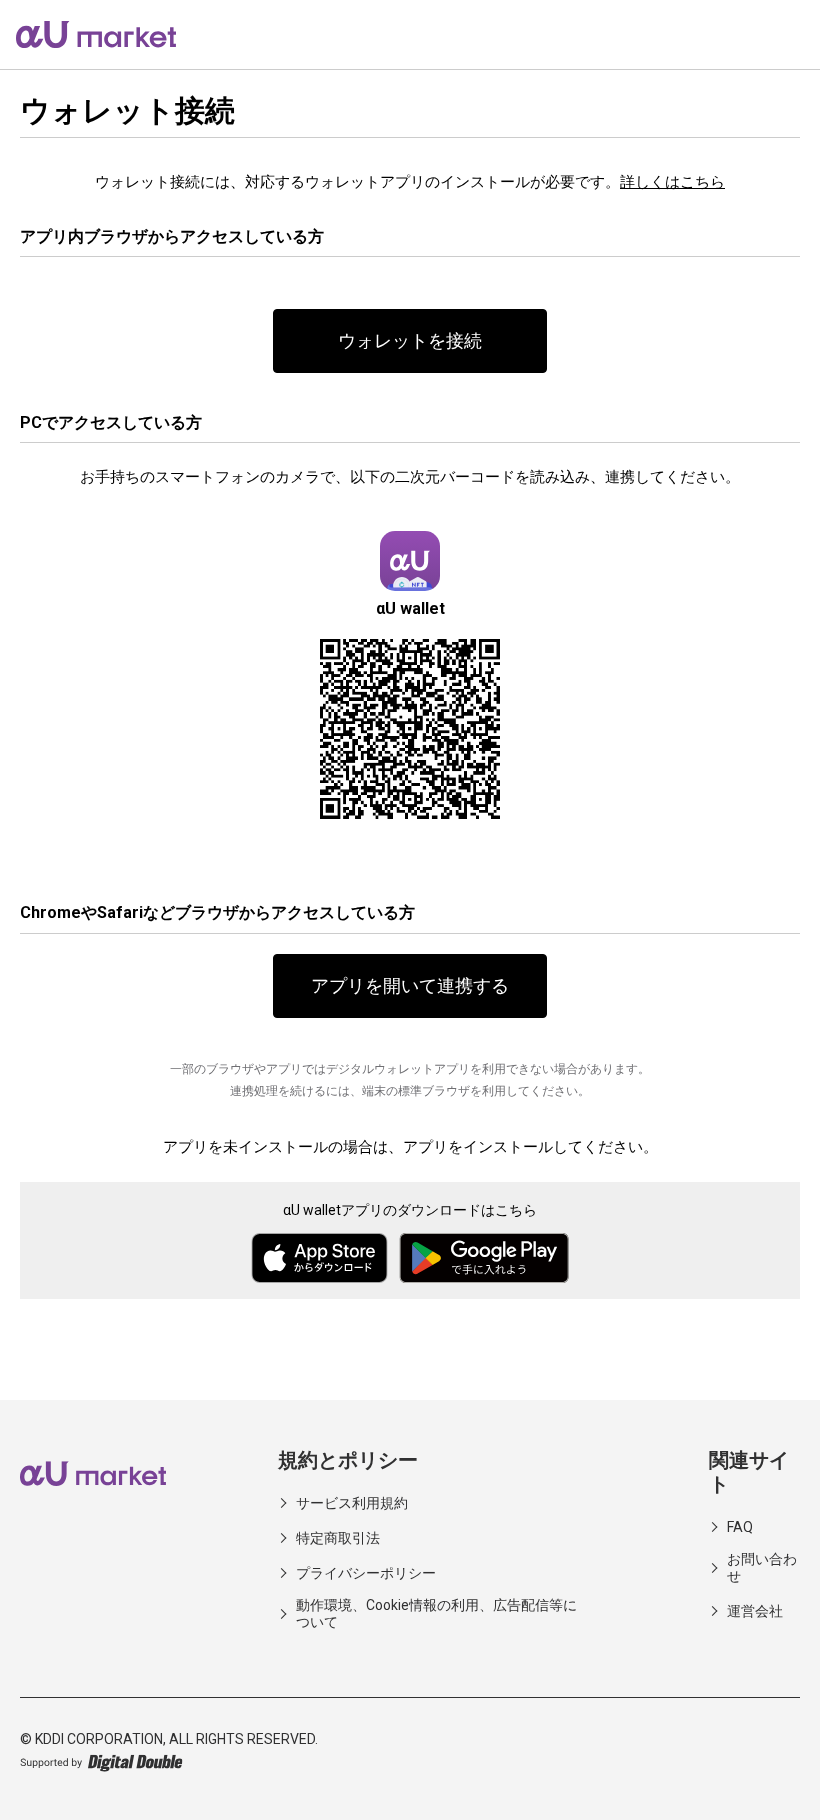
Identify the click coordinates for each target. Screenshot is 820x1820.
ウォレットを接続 (410, 340)
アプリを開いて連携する (410, 985)
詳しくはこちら (672, 182)
